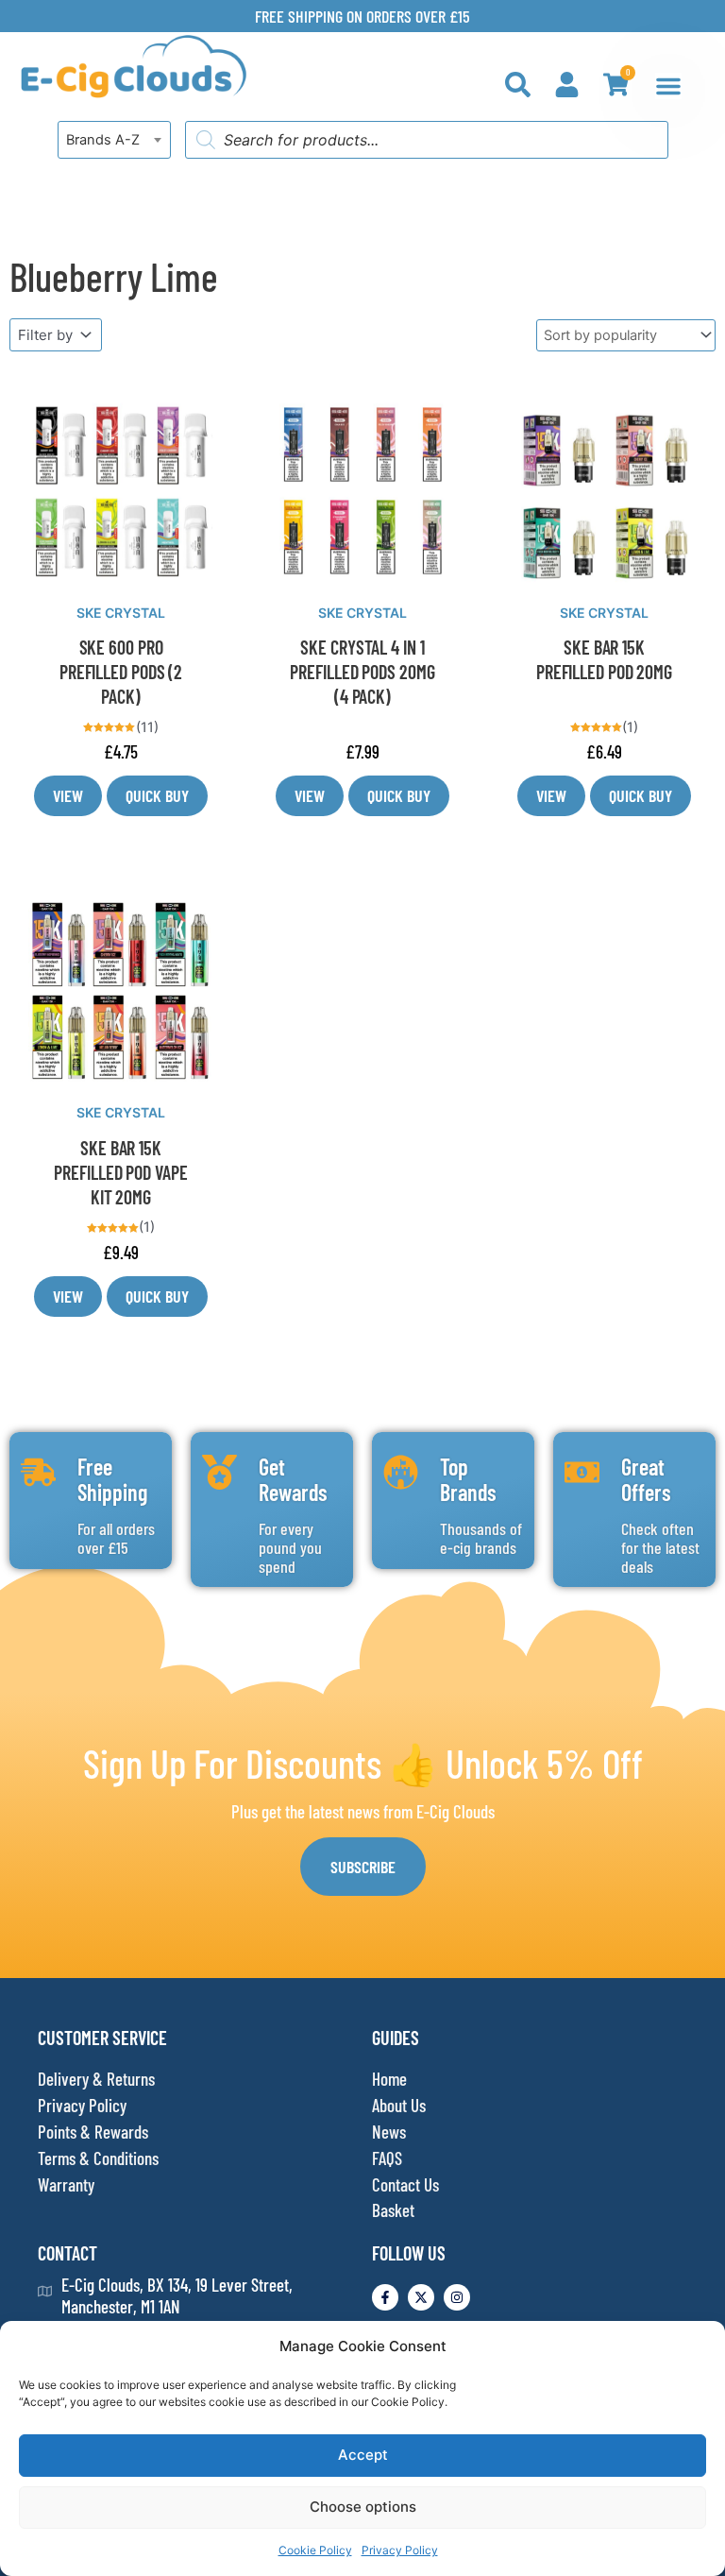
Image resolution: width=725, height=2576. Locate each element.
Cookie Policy (315, 2550)
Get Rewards (293, 1479)
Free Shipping (112, 1479)
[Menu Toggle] (668, 86)
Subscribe (363, 1867)
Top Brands (468, 1479)
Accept (363, 2455)
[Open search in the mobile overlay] (427, 140)
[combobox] (114, 140)
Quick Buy (157, 795)
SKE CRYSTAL (121, 613)
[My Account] (567, 85)
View (68, 795)
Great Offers (646, 1479)
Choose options (363, 2507)
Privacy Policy (400, 2550)
